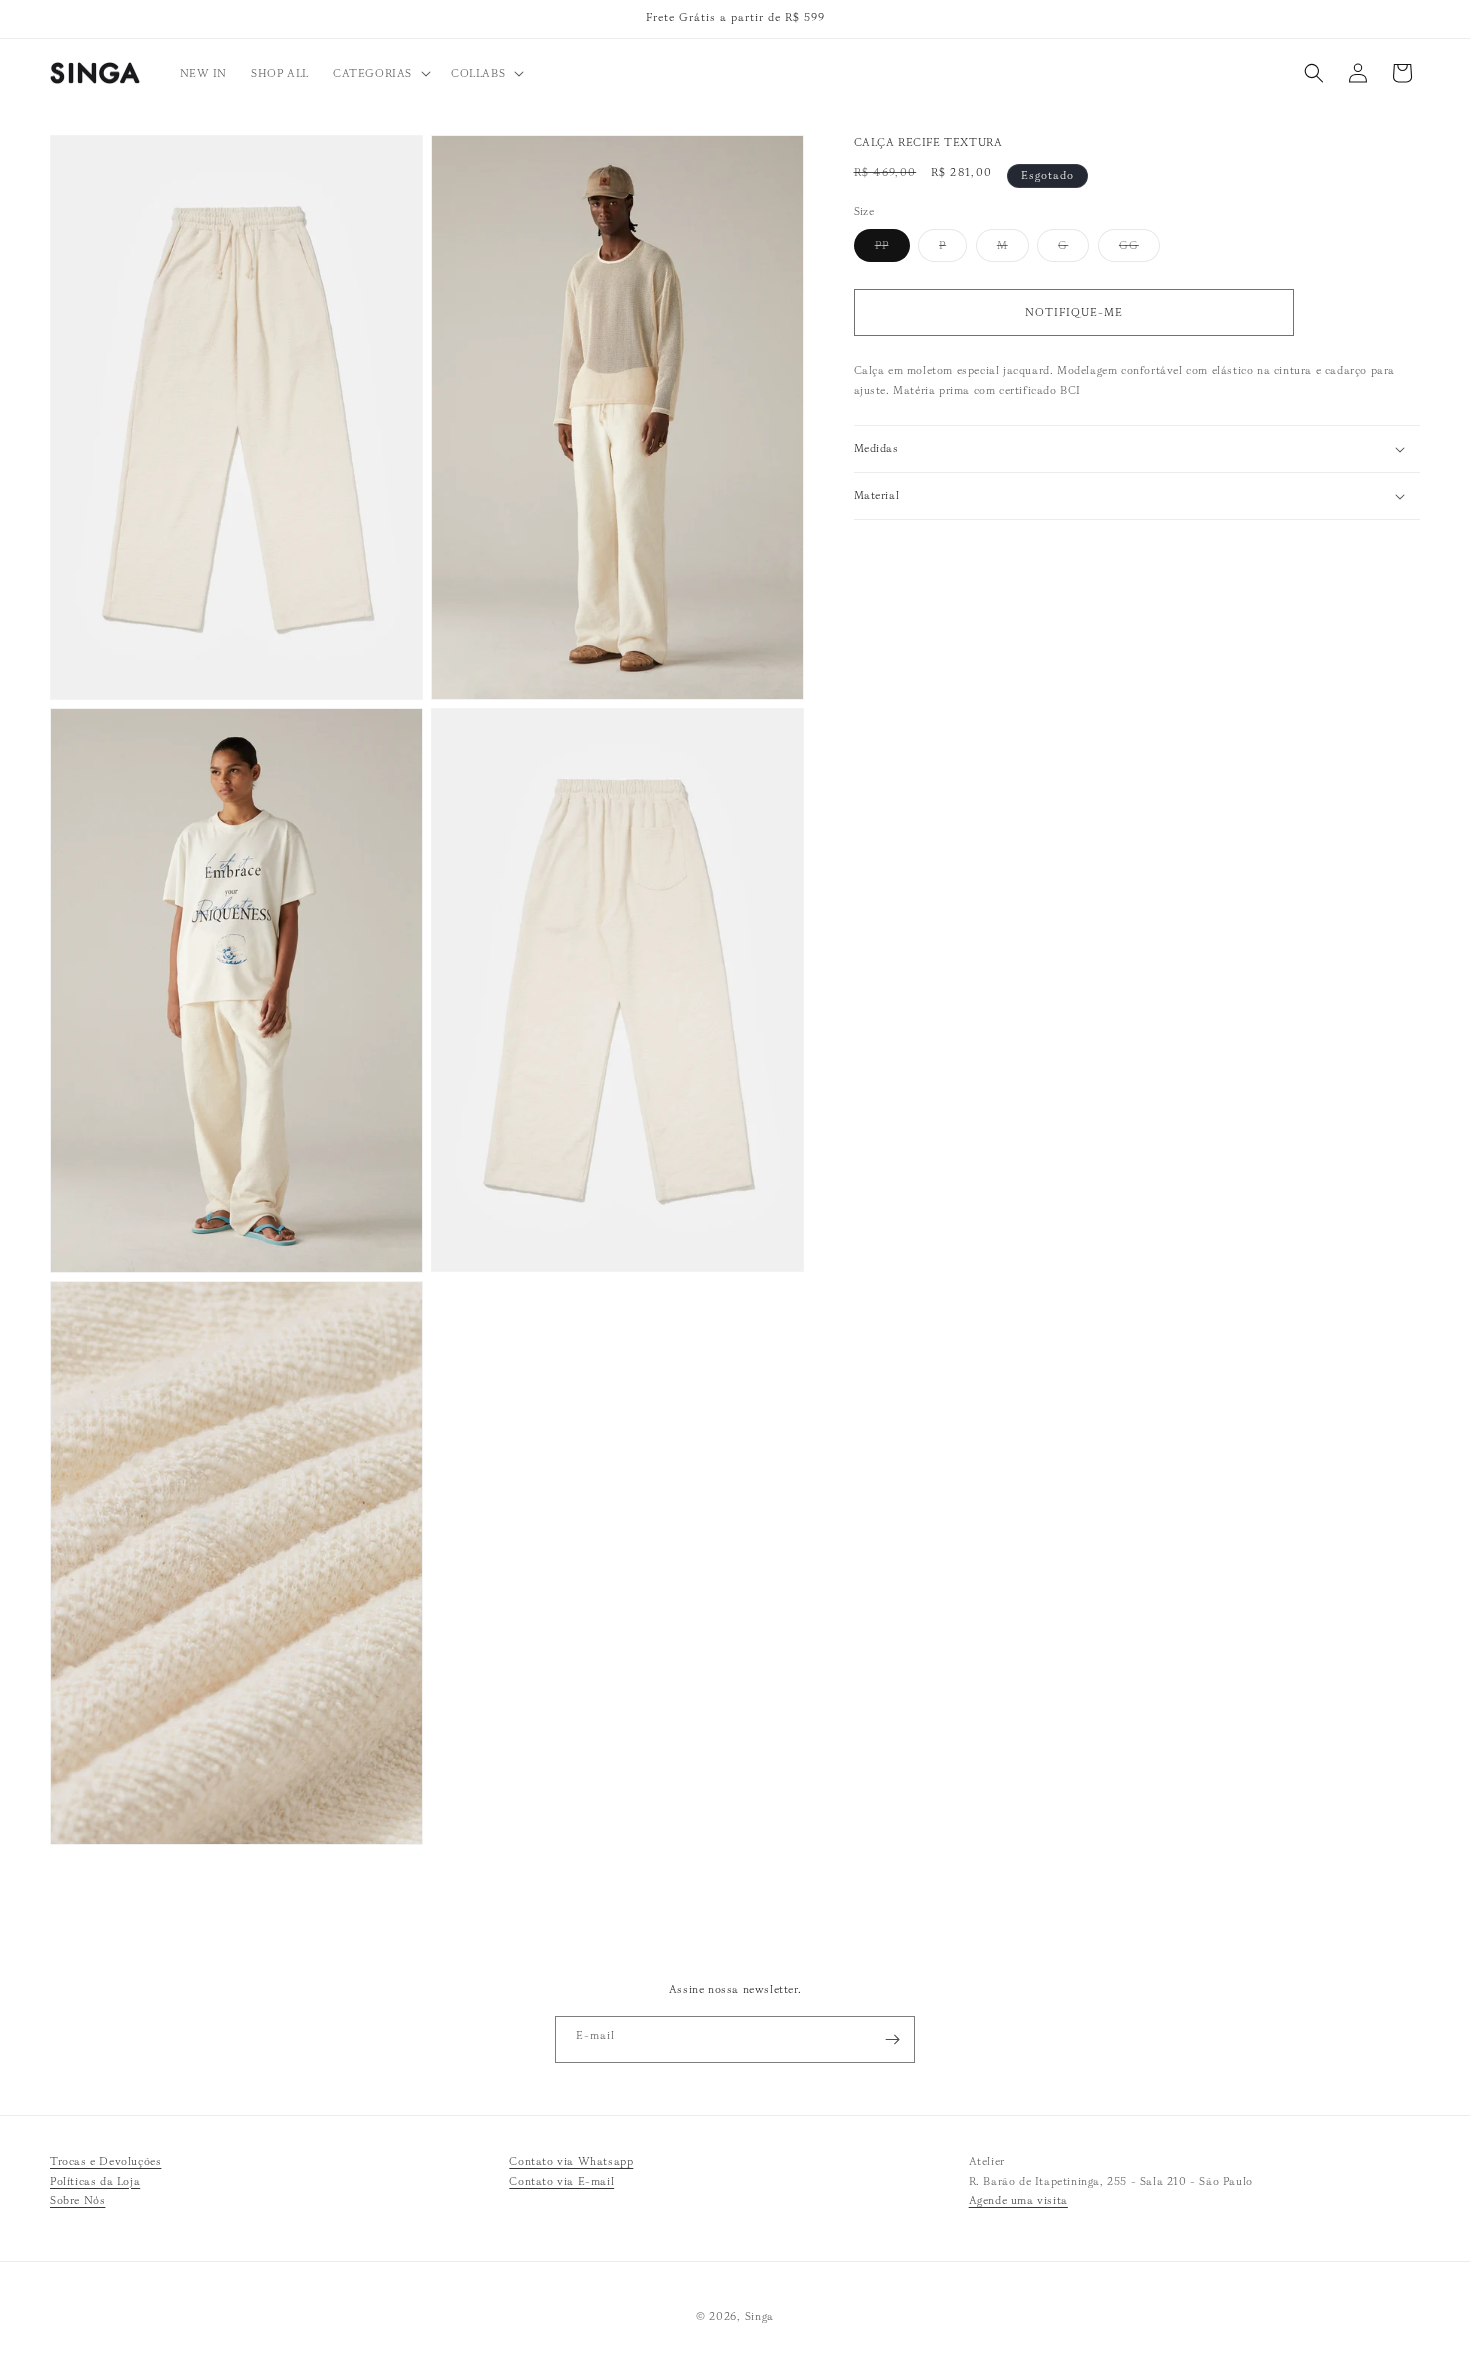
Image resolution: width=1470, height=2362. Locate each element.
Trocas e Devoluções (105, 2161)
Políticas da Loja (95, 2181)
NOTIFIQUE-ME (1074, 312)
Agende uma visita (1018, 2201)
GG (1139, 249)
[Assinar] (892, 2039)
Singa (760, 2316)
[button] (380, 73)
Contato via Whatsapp (571, 2161)
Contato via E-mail (561, 2181)
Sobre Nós (77, 2201)
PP (892, 249)
